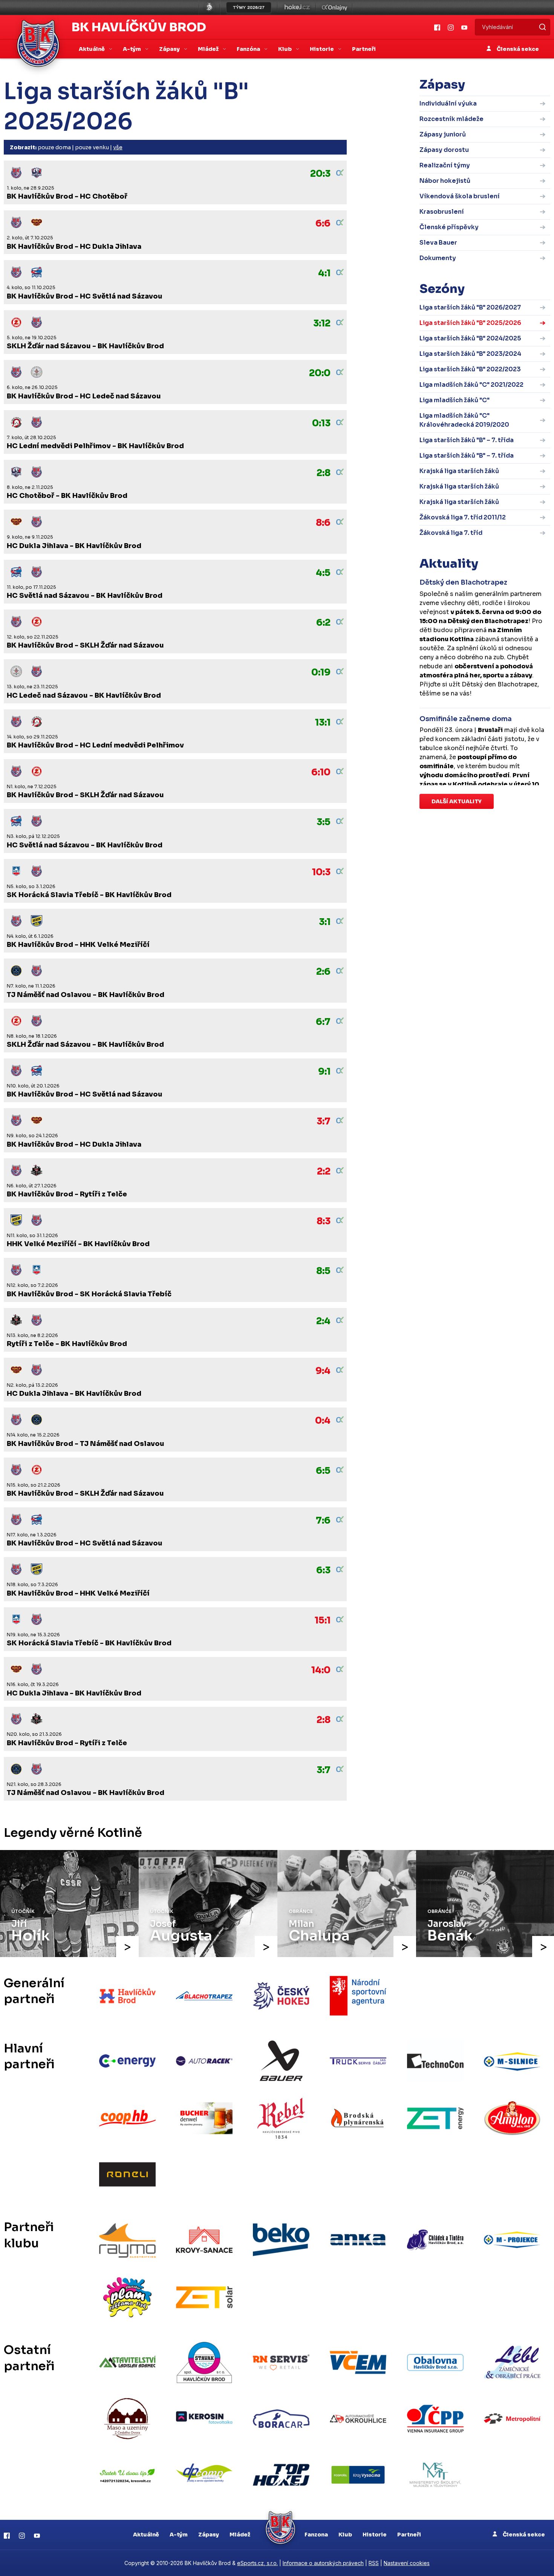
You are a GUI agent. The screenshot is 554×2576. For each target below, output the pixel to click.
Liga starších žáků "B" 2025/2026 (470, 323)
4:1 (324, 273)
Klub (345, 2535)
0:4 (323, 1421)
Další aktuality (457, 801)
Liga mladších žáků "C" (455, 400)
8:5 (323, 1271)
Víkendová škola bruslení (460, 196)
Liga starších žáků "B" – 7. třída (467, 440)
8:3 (324, 1221)
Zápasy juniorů (443, 134)
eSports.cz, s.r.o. (257, 2563)
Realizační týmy (445, 165)
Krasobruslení (442, 212)
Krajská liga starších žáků (459, 471)
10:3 (321, 872)
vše (118, 147)
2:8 (324, 473)
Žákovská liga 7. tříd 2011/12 (463, 517)
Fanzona (316, 2535)
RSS (374, 2563)
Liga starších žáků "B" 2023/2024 (470, 354)
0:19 (321, 672)
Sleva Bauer (438, 243)
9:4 (323, 1371)
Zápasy (209, 2535)
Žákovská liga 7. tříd (451, 533)
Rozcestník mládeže (451, 119)
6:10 (321, 772)
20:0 (320, 373)
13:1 (323, 723)
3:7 (324, 1121)
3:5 (324, 822)
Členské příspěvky (449, 227)
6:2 (323, 623)
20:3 (320, 174)
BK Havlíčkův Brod (139, 27)
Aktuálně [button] (92, 49)
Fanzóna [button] (249, 49)
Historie (375, 2535)
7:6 (323, 1521)
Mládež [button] (209, 49)
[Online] (340, 173)
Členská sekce (517, 49)
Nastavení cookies (407, 2563)
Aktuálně (146, 2535)
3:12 (322, 323)
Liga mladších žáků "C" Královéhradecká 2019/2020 (464, 420)
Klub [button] (285, 49)
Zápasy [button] (170, 49)
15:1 (323, 1620)
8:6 (323, 523)
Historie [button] (322, 49)
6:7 (323, 1022)
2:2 (324, 1172)
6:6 (323, 224)
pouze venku (92, 147)
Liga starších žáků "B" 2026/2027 (470, 307)
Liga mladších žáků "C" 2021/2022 (471, 385)
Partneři (364, 49)
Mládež (240, 2535)
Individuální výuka (448, 103)
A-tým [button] (132, 49)
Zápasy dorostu (444, 150)
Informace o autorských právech (323, 2563)
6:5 (323, 1471)
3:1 (325, 922)
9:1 (324, 1072)
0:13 (321, 423)
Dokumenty (438, 258)
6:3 (323, 1570)
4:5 (323, 573)
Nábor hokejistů (445, 181)
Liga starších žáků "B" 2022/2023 (470, 369)
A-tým (179, 2535)
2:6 (323, 972)
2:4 (323, 1321)
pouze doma (54, 147)
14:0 (321, 1670)
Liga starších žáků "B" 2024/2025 (470, 338)
